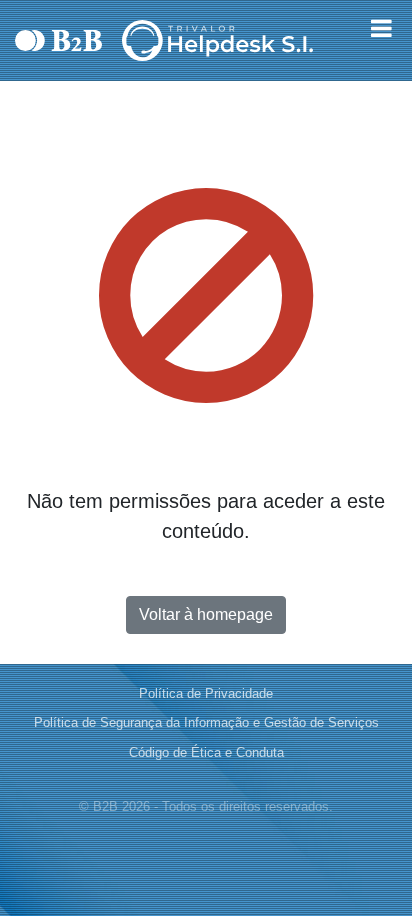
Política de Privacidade (206, 693)
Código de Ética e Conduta (206, 752)
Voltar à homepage (206, 614)
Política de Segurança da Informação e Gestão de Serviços (206, 722)
